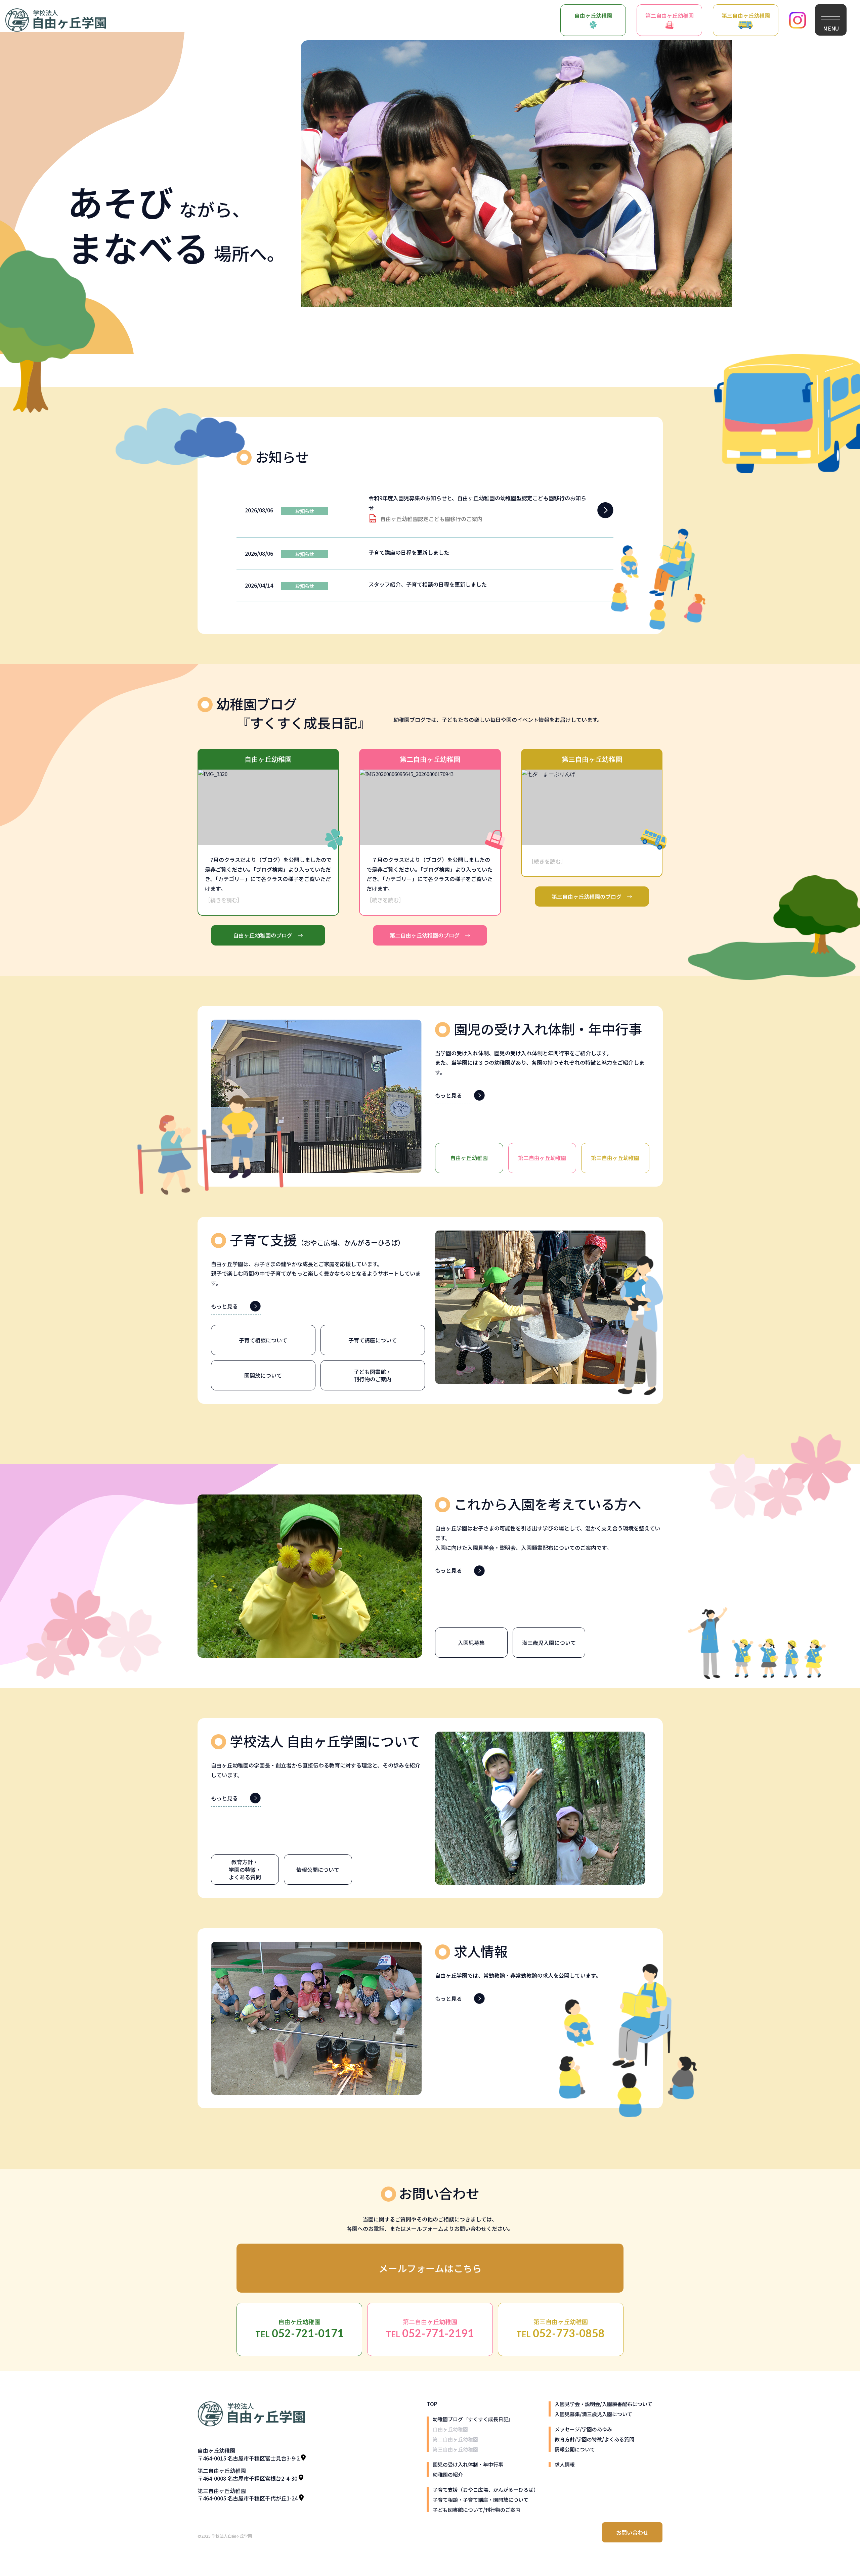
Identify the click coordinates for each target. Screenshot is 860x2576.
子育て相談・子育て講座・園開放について (481, 2500)
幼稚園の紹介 (448, 2474)
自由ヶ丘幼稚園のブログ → (268, 935)
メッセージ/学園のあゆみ (583, 2429)
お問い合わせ (632, 2532)
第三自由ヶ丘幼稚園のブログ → (592, 896)
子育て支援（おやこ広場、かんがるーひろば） (486, 2490)
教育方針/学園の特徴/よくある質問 (594, 2439)
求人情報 (565, 2464)
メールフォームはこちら (430, 2268)
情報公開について (575, 2449)
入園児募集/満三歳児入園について (593, 2414)
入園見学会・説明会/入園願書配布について (604, 2404)
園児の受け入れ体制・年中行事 (468, 2464)
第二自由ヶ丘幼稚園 (670, 15)
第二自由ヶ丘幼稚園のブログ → (430, 935)
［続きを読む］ (224, 900)
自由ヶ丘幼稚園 (593, 15)
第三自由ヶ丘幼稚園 (746, 15)
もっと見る (448, 1095)
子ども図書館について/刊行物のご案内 (477, 2510)
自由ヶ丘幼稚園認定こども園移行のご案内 (431, 519)
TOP (432, 2404)
